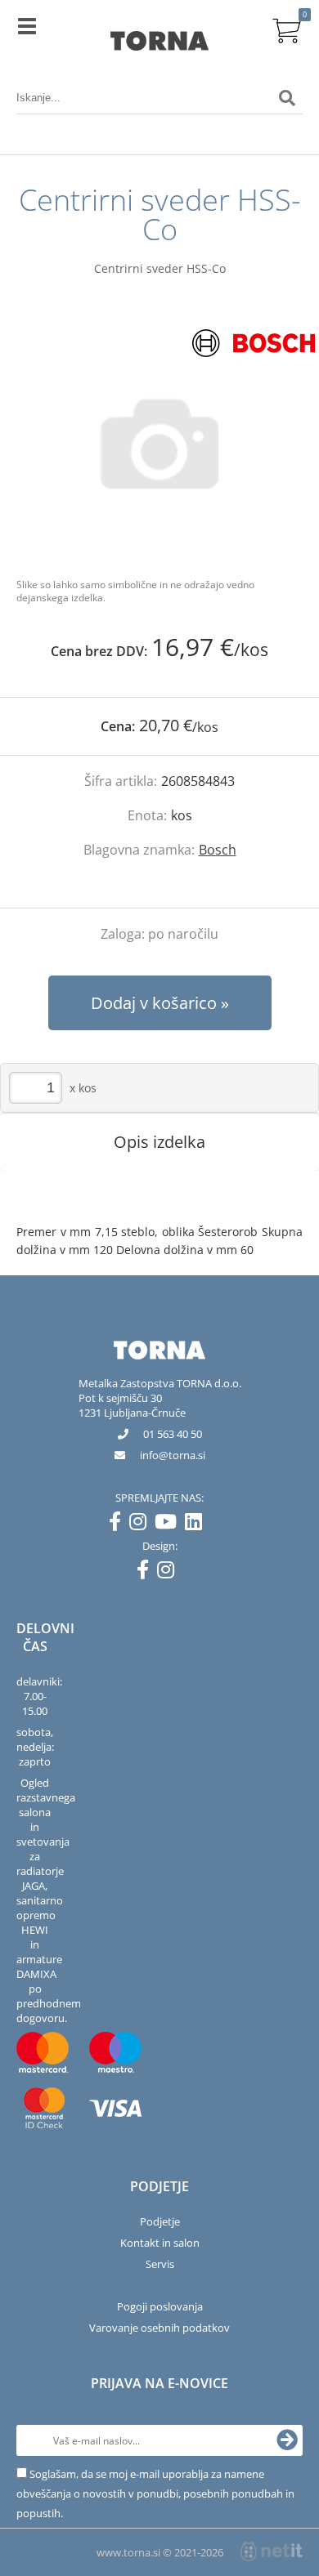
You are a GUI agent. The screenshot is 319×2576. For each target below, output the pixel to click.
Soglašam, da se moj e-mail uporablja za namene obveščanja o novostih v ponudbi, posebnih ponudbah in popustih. (155, 2493)
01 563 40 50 (173, 1434)
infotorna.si (173, 1455)
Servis (160, 2264)
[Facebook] (119, 1525)
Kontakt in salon (160, 2243)
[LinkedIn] (198, 1525)
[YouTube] (170, 1525)
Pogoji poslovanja (160, 2306)
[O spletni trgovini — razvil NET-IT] (272, 2551)
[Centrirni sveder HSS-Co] (159, 444)
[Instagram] (142, 1525)
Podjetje (160, 2221)
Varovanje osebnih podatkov (159, 2328)
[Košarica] (287, 29)
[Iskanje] (287, 98)
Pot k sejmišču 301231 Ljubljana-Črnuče (132, 1405)
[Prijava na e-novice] (287, 2440)
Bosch (218, 850)
